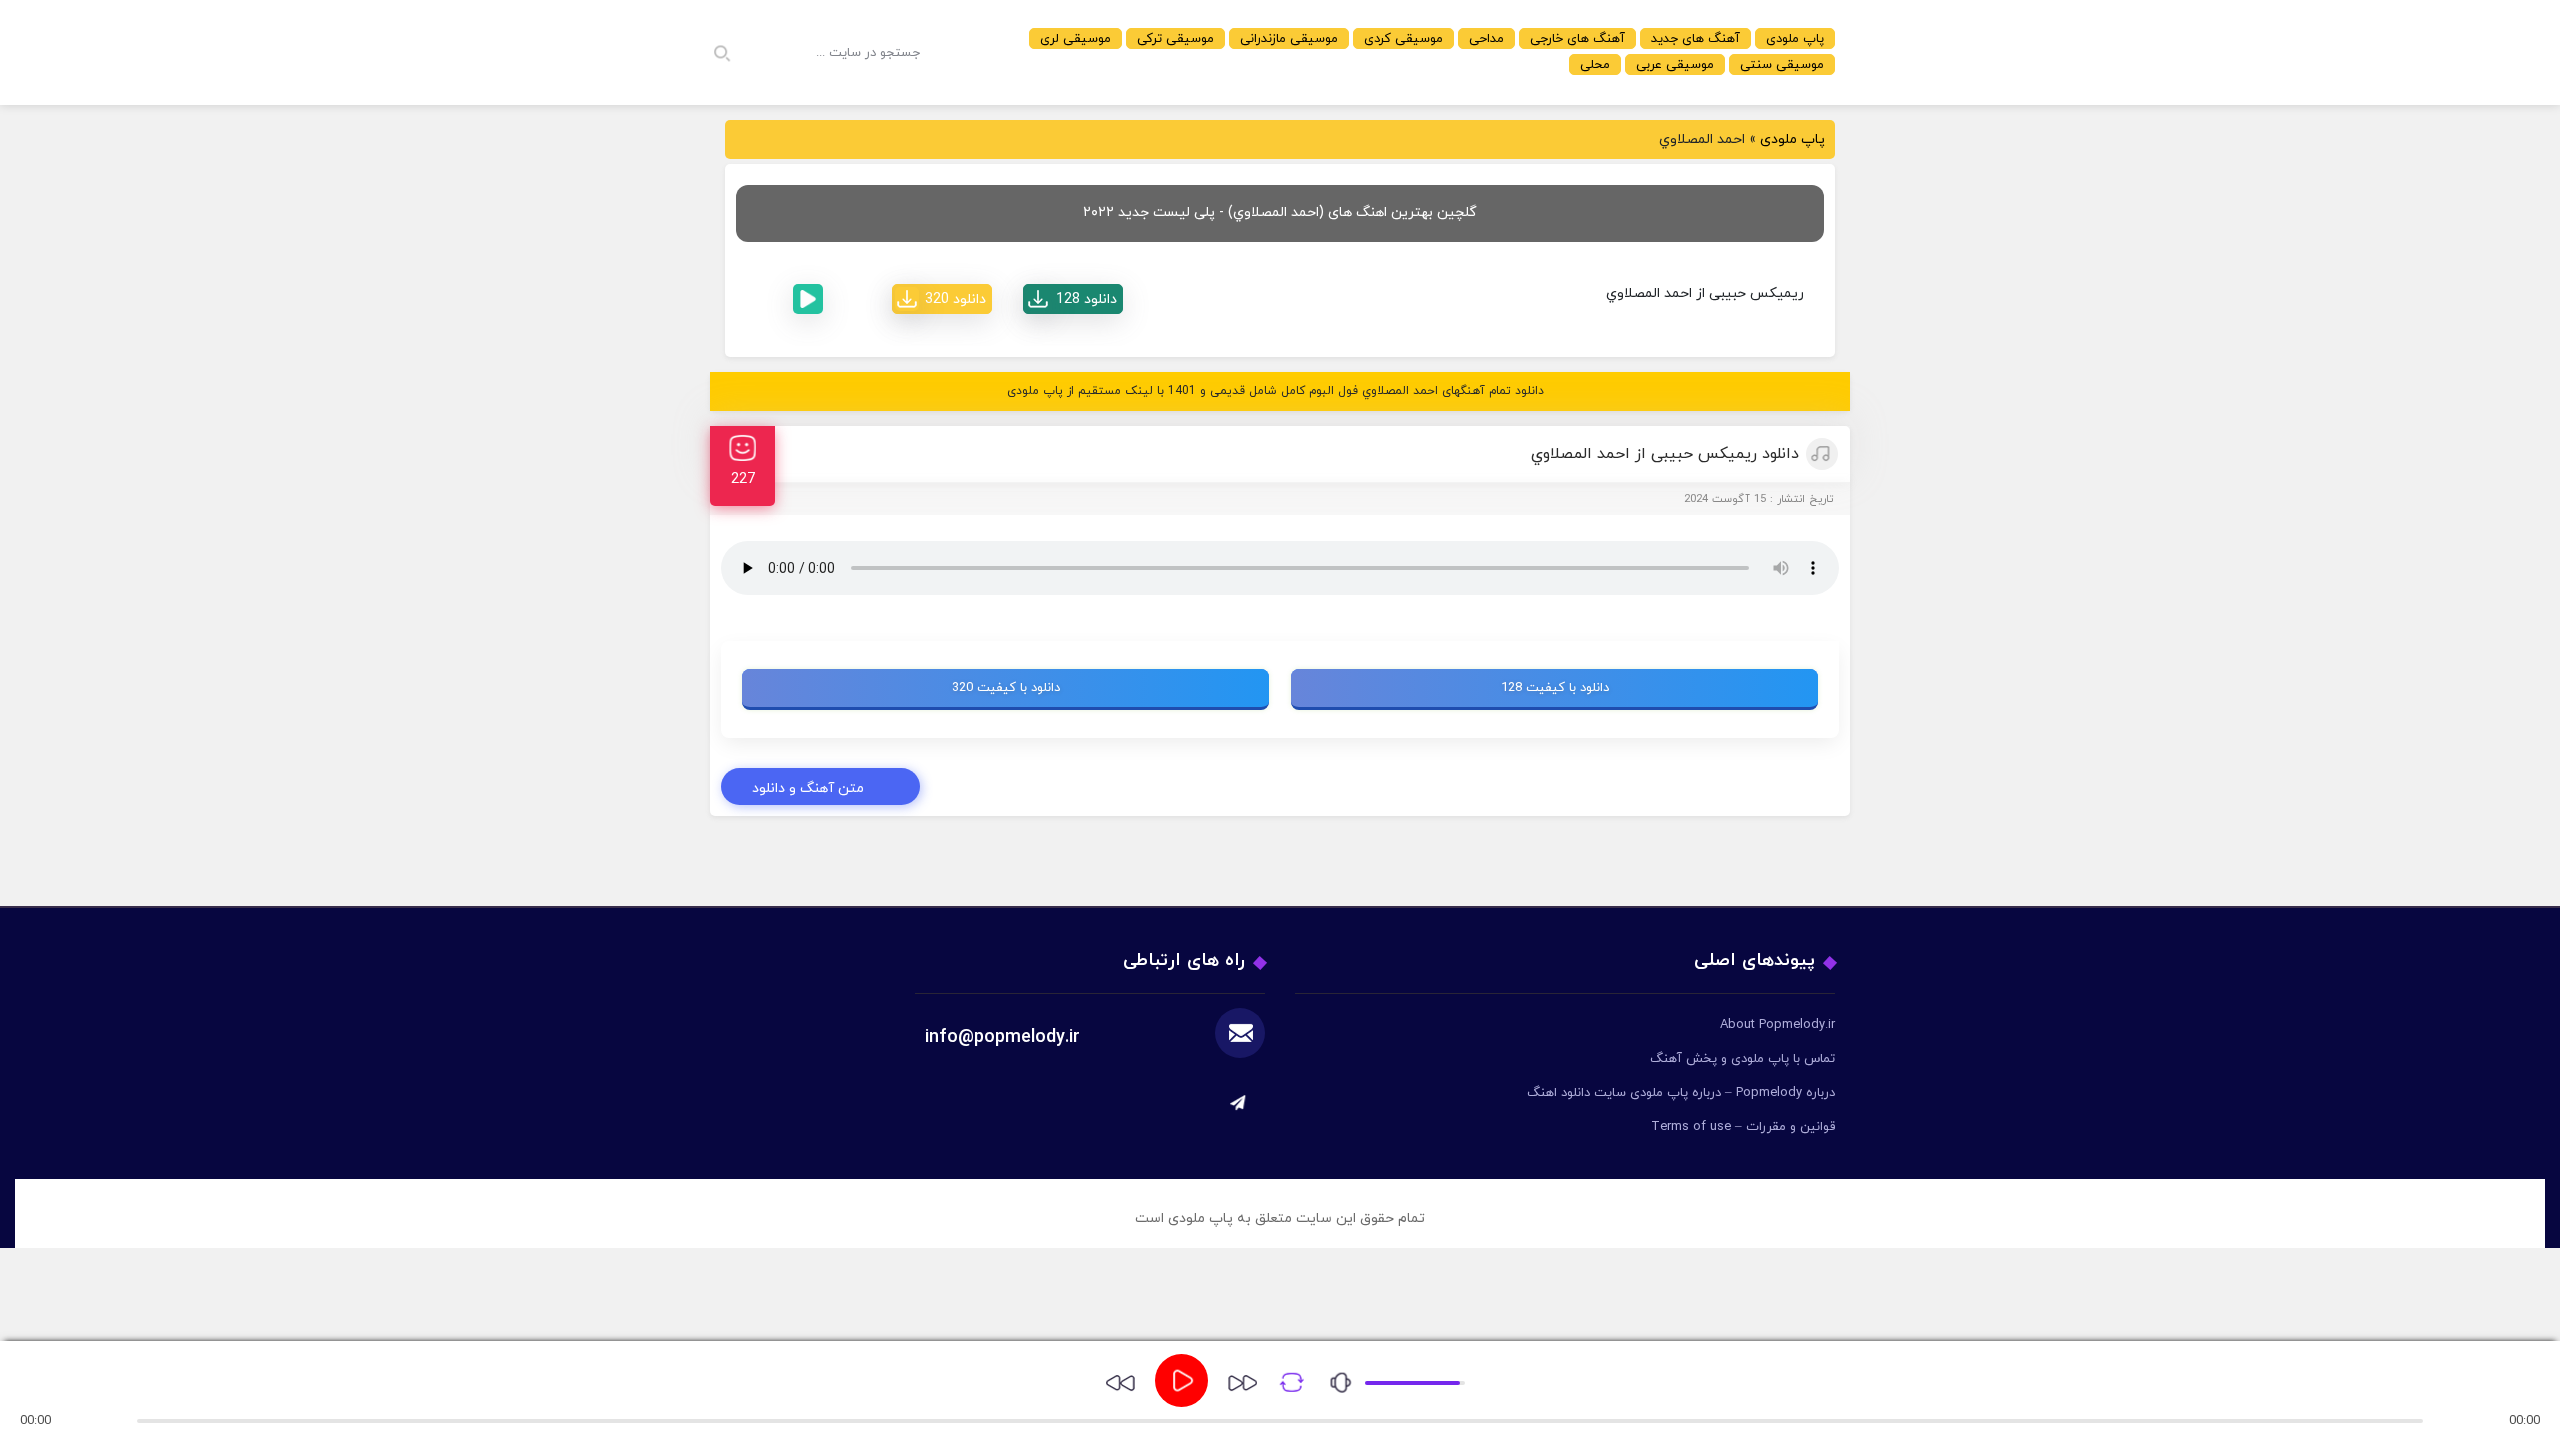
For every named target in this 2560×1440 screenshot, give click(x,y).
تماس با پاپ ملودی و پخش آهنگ (1742, 1059)
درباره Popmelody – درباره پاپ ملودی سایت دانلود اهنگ (1681, 1093)
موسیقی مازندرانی (1289, 39)
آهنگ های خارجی (1577, 39)
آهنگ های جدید (1695, 39)
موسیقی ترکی (1175, 39)
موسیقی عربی (1675, 65)
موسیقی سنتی (1782, 65)
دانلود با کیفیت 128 (1555, 688)
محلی (1595, 65)
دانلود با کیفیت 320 (1006, 688)
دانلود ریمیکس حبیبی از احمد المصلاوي (1665, 454)
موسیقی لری (1075, 39)
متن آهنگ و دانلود (808, 788)
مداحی (1486, 39)
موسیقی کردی (1403, 39)
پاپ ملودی (1795, 39)
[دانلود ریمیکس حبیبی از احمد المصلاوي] (1073, 299)
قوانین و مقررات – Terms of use (1743, 1127)
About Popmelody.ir (1777, 1025)
